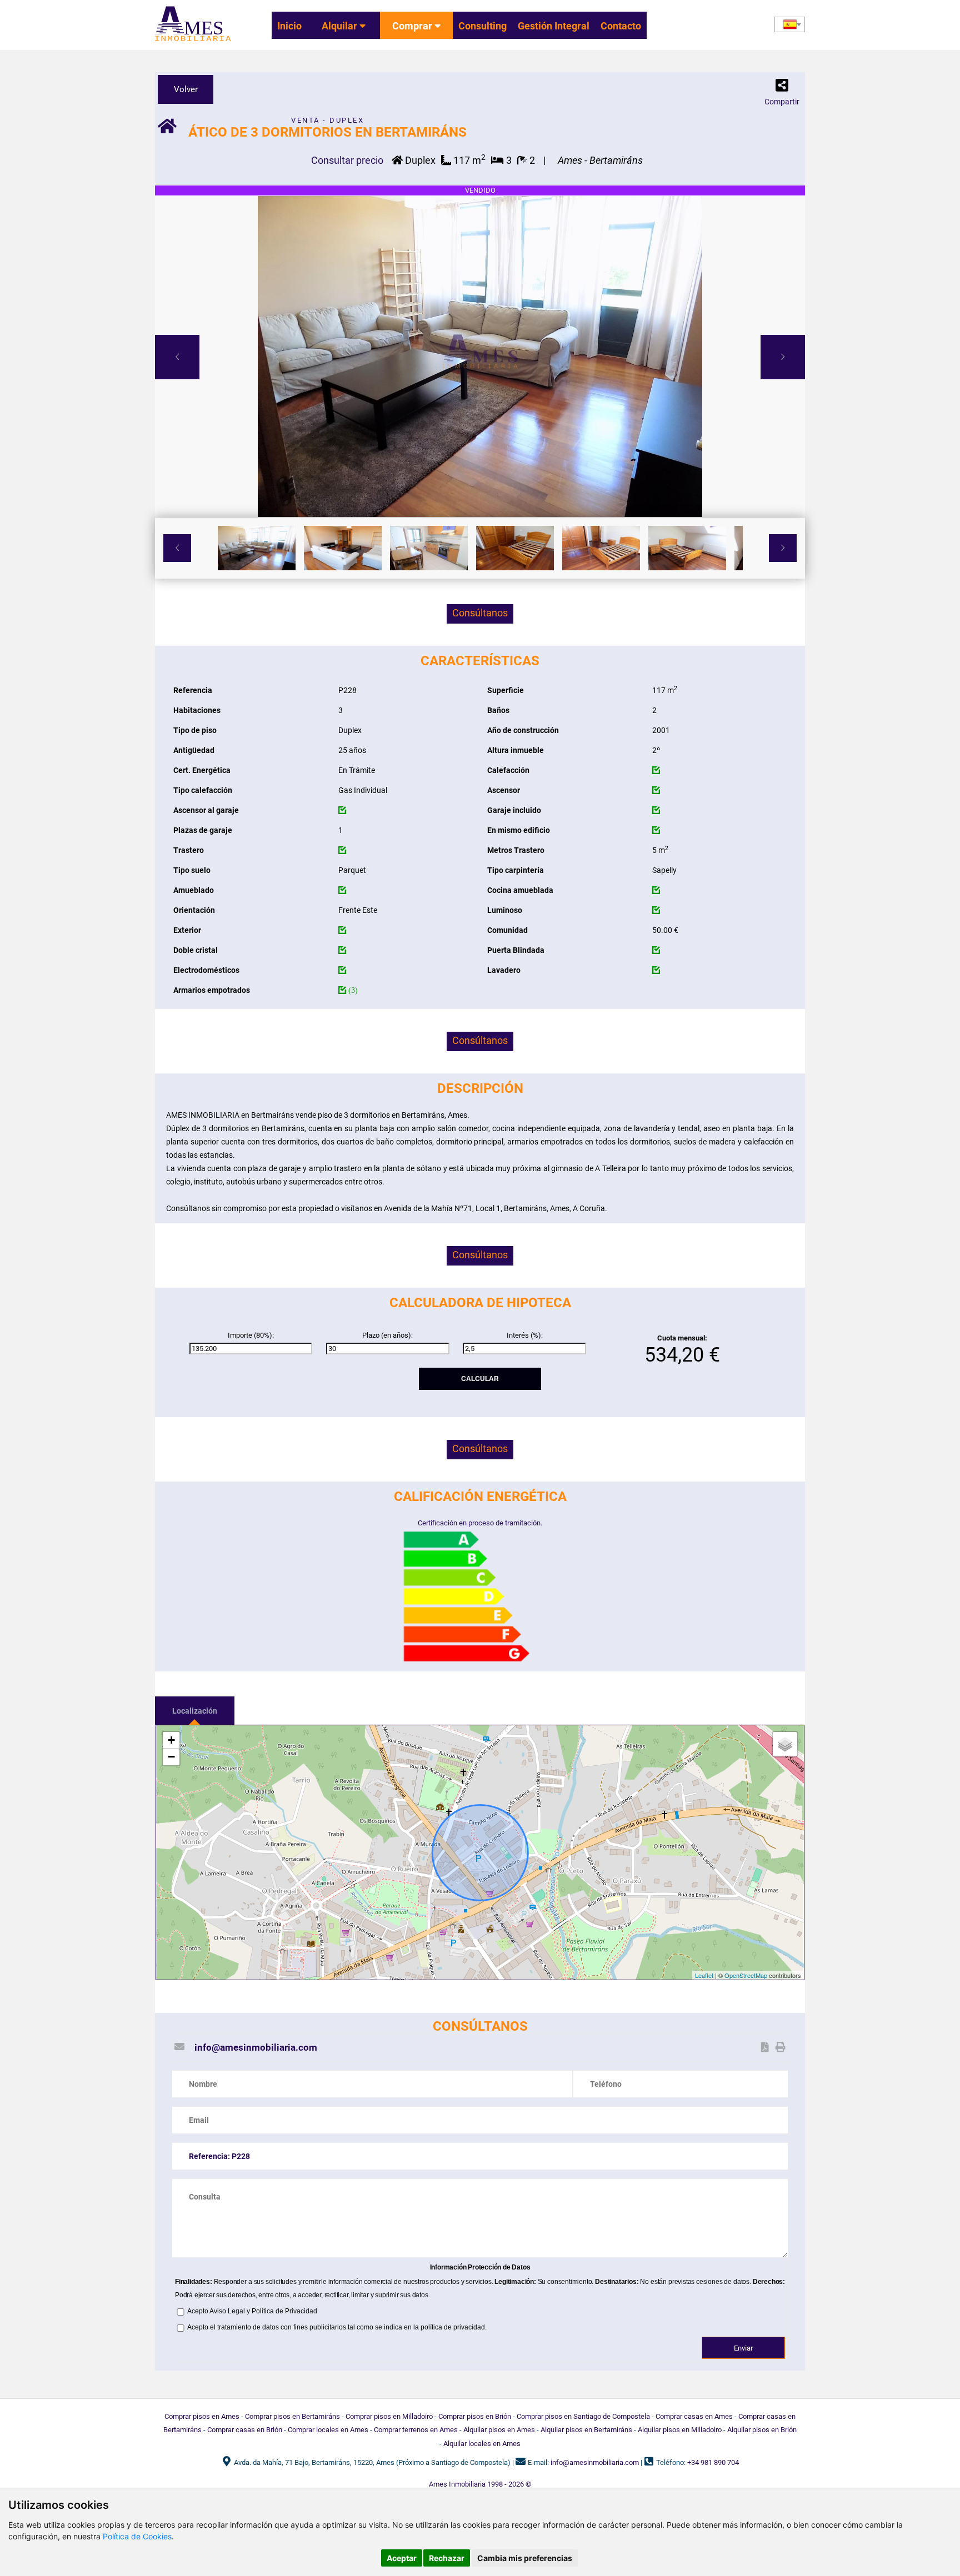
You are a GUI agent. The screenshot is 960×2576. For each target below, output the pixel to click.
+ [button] (171, 1740)
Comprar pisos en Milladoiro (389, 2416)
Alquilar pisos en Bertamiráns (586, 2430)
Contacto (621, 26)
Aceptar (402, 2558)
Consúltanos (480, 613)
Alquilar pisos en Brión (762, 2430)
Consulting (482, 26)
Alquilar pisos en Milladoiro (680, 2430)
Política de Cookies (137, 2536)
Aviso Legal (227, 2311)
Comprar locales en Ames (328, 2430)
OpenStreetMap (746, 1975)
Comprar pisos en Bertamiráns (292, 2416)
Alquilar (341, 26)
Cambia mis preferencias (525, 2558)
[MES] (193, 42)
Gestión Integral (554, 26)
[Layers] (785, 1744)
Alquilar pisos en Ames (499, 2430)
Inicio (289, 26)
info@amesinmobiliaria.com (256, 2047)
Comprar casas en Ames (694, 2416)
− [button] (171, 1757)
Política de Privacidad (284, 2311)
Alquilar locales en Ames (482, 2444)
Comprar (413, 26)
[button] (782, 88)
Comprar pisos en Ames (202, 2416)
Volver (186, 89)
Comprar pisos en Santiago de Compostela (583, 2416)
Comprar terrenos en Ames (416, 2430)
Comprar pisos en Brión (475, 2416)
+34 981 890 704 (713, 2462)
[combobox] (790, 24)
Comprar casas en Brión (245, 2430)
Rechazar (447, 2558)
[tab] (195, 1711)
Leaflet (704, 1975)
